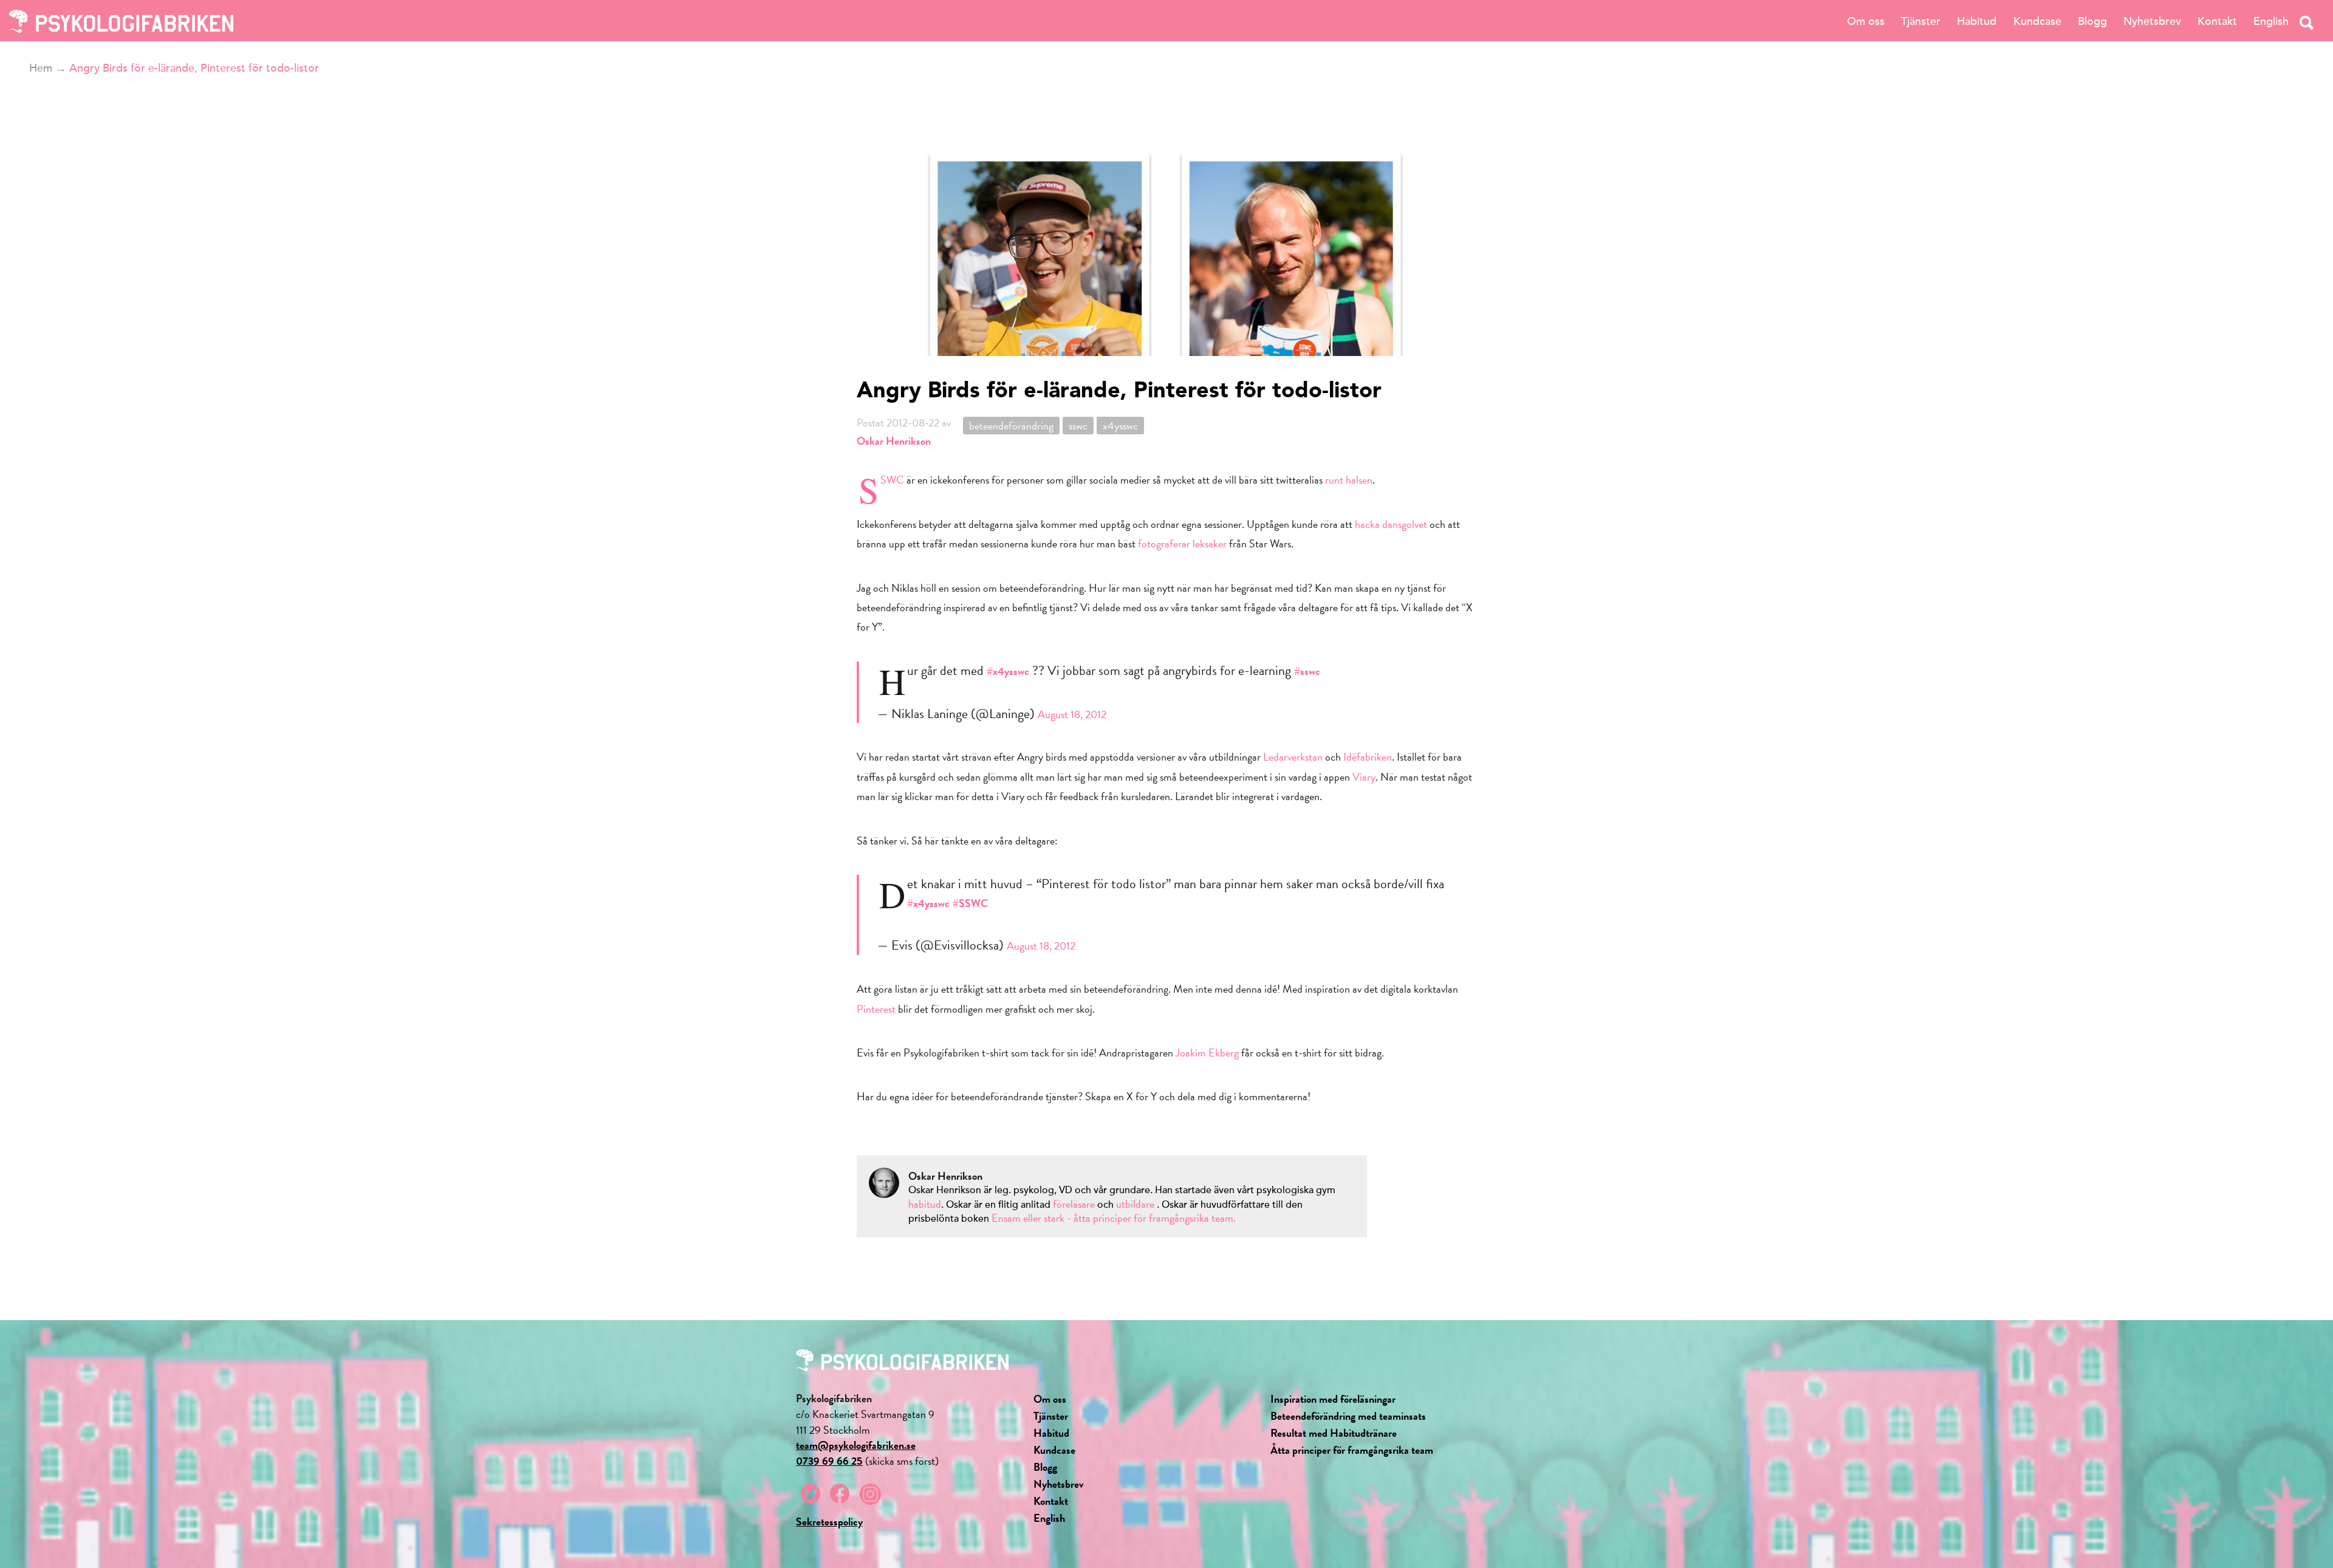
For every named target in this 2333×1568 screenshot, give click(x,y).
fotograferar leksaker (1182, 543)
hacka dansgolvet (1391, 524)
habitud (925, 1204)
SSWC (892, 480)
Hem (41, 68)
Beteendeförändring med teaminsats (1348, 1416)
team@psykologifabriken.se (856, 1445)
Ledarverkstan (1293, 757)
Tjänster (1921, 21)
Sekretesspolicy (829, 1522)
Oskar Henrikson (894, 441)
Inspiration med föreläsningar (1333, 1399)
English (2271, 21)
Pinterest (876, 1009)
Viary (1364, 777)
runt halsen (1349, 480)
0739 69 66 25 (829, 1461)
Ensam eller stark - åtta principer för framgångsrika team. (1114, 1218)
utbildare (1135, 1204)
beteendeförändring (1011, 426)
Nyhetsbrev (2152, 21)
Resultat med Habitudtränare (1334, 1433)
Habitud (1977, 21)
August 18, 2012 (1072, 714)
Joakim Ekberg (1207, 1053)
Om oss (1866, 21)
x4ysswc (1120, 426)
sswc (1078, 426)
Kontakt (2217, 21)
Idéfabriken (1368, 757)
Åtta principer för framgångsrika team (1352, 1450)
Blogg (2092, 21)
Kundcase (2037, 21)
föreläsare (1075, 1204)
